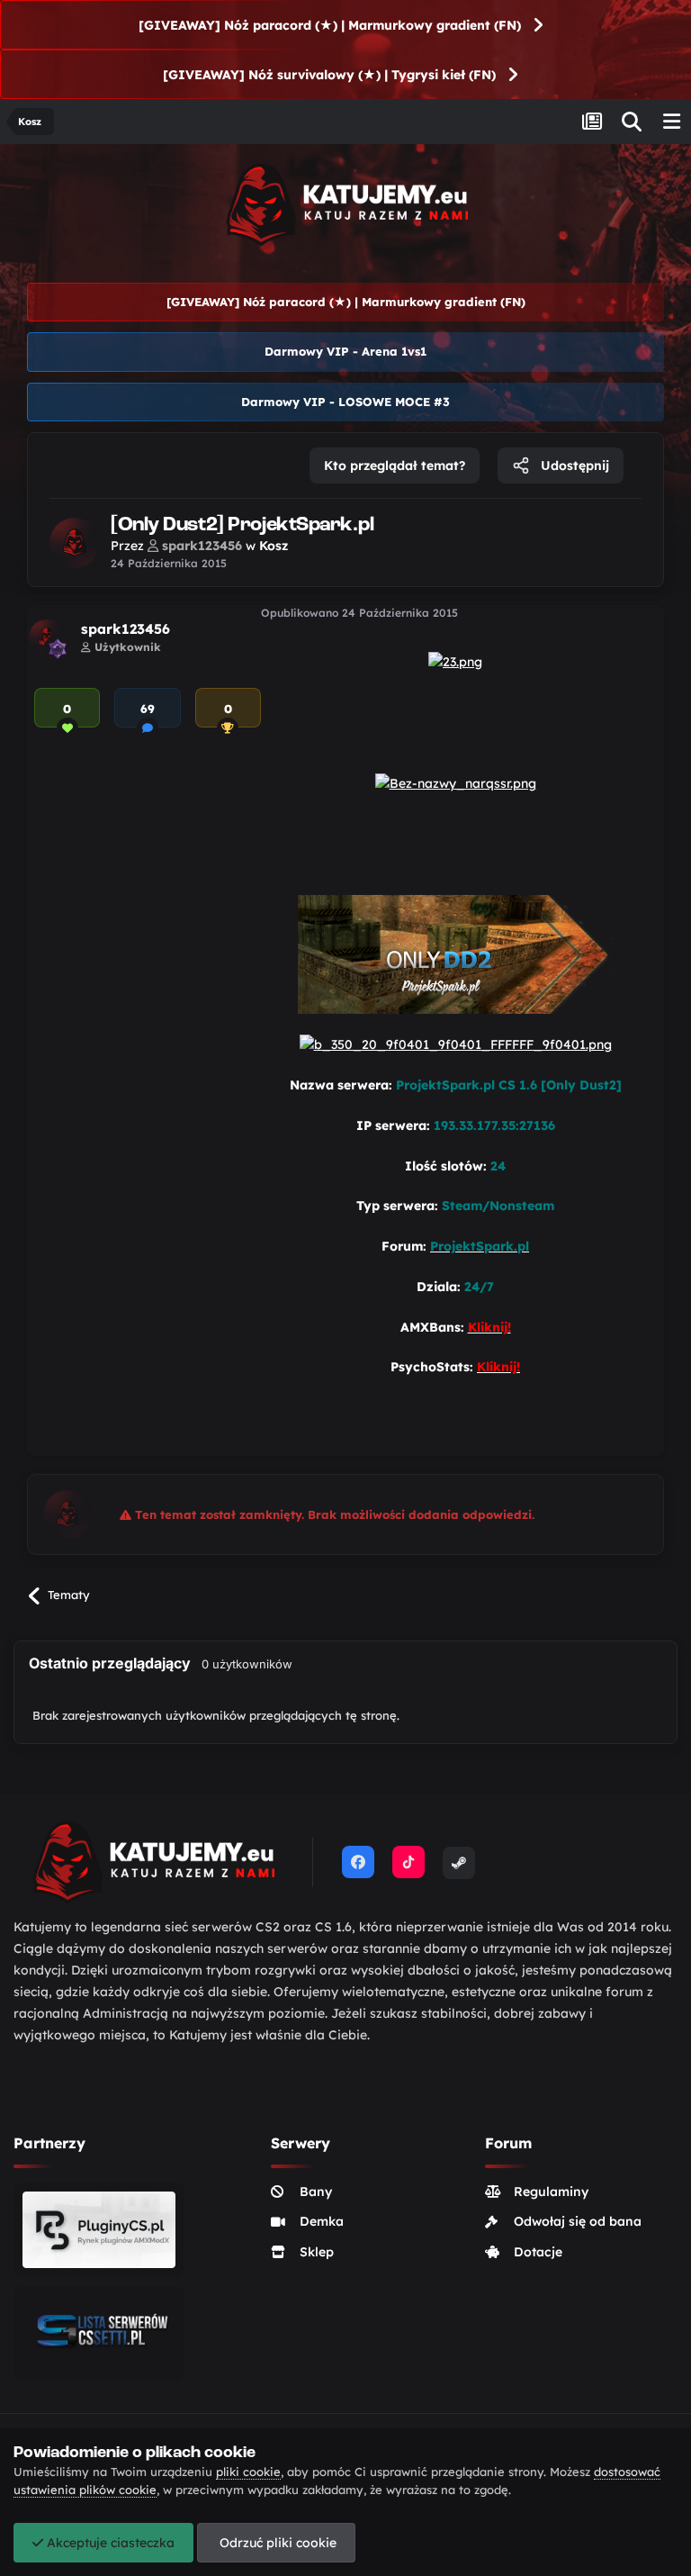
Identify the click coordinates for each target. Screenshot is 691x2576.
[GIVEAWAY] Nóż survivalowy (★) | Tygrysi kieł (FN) (329, 75)
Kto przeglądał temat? (395, 465)
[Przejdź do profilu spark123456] (75, 543)
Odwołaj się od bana (578, 2221)
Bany (316, 2192)
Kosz (274, 546)
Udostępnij (573, 465)
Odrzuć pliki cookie (276, 2543)
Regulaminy (551, 2192)
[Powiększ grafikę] (455, 661)
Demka (322, 2221)
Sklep (317, 2252)
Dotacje (538, 2252)
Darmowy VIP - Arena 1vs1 (345, 351)
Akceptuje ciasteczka (109, 2543)
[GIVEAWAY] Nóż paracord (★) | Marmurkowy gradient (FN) (330, 25)
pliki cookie (248, 2472)
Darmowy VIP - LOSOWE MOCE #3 (345, 402)
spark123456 (126, 629)
